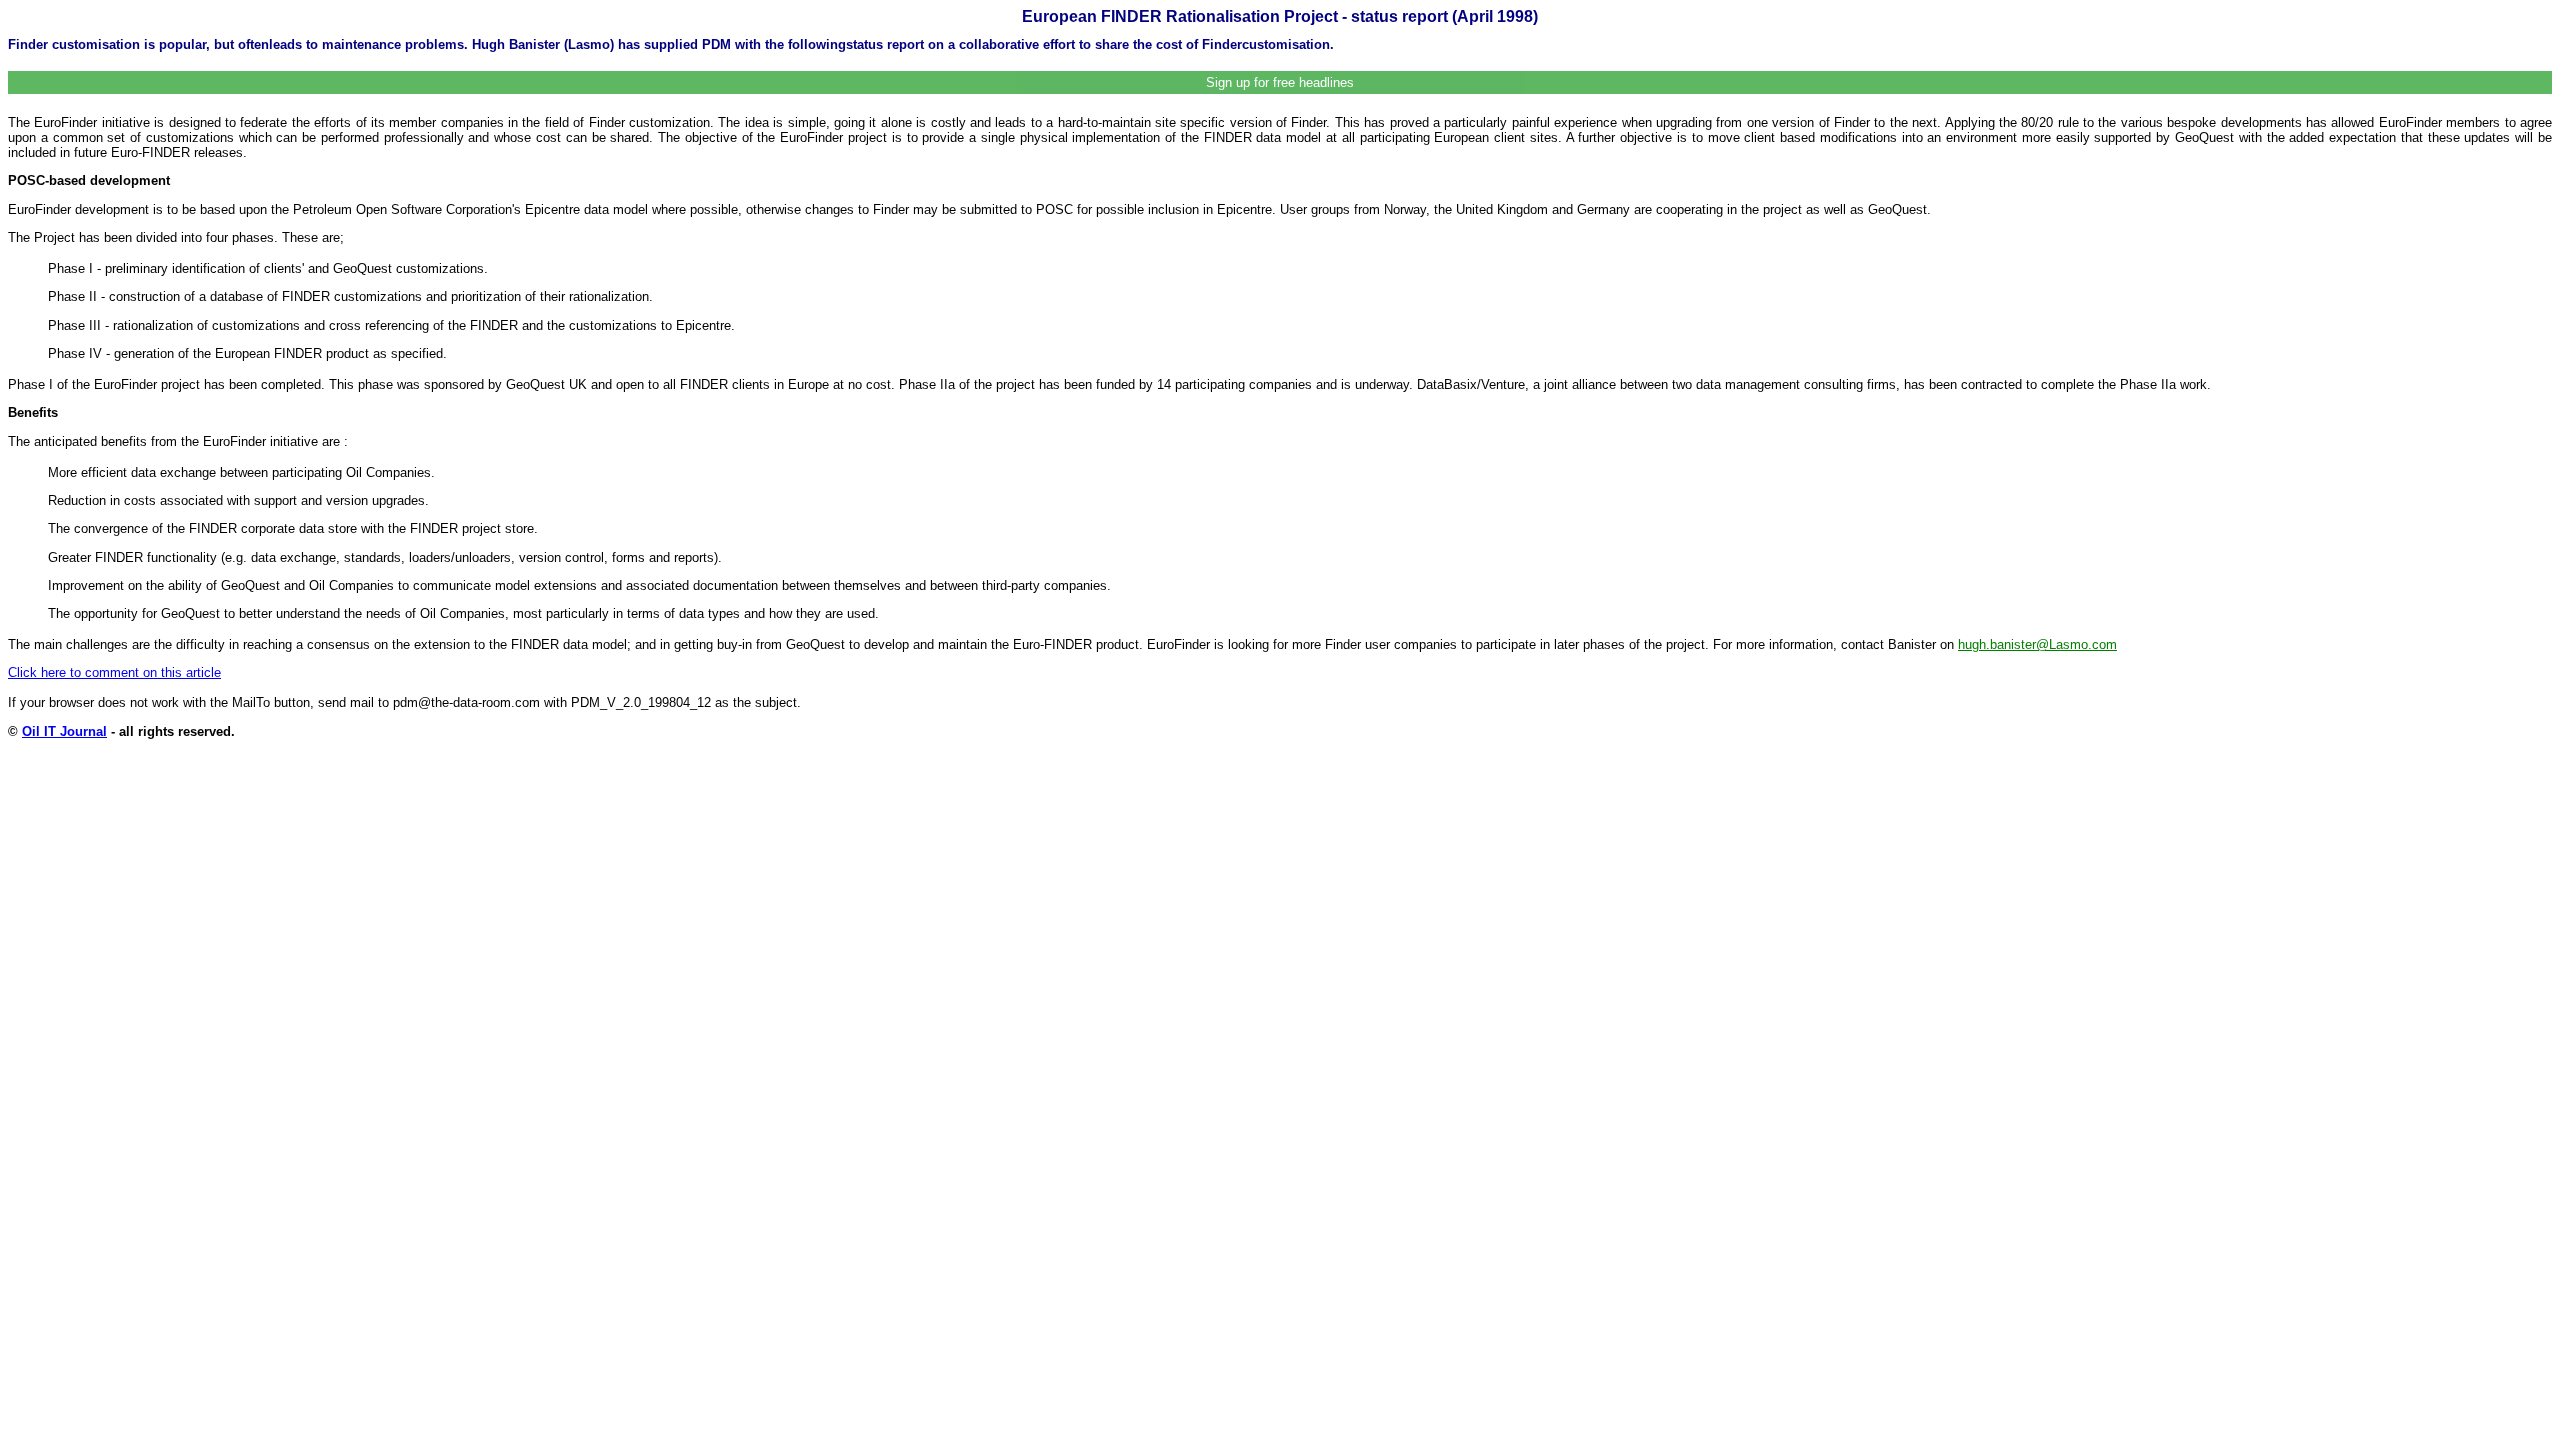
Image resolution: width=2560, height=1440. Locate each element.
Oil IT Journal (64, 731)
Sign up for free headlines (1280, 82)
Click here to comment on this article (114, 672)
